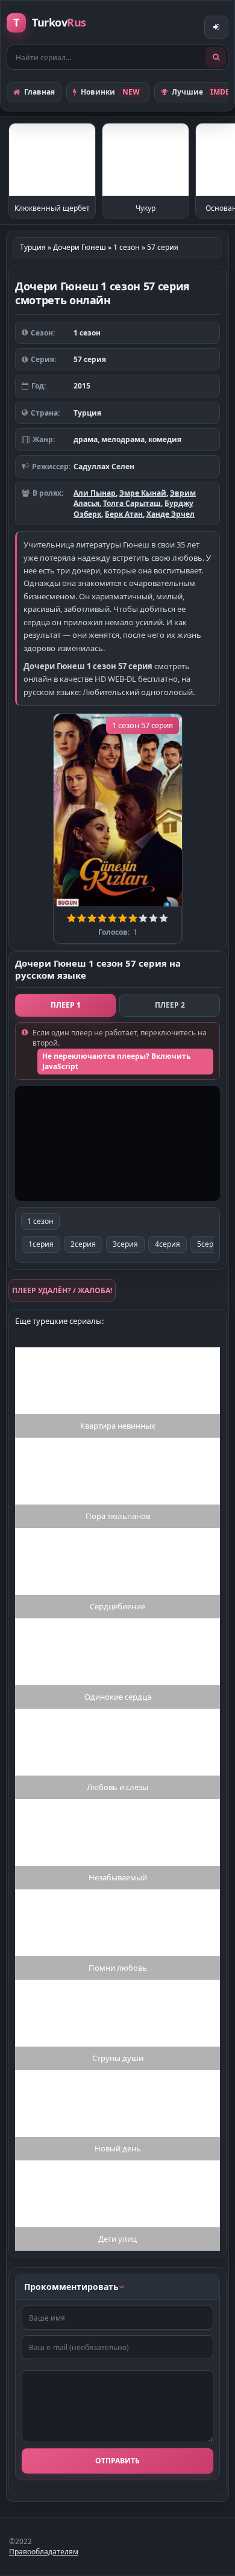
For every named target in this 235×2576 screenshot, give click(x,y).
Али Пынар (95, 493)
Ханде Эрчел (171, 514)
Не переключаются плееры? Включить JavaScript (116, 1061)
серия (41, 1244)
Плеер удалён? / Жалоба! (62, 1290)
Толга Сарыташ (132, 503)
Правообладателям (44, 2552)
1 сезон (40, 1221)
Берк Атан (124, 514)
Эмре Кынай (143, 493)
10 (164, 918)
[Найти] (216, 57)
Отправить (117, 2461)
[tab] (65, 1005)
